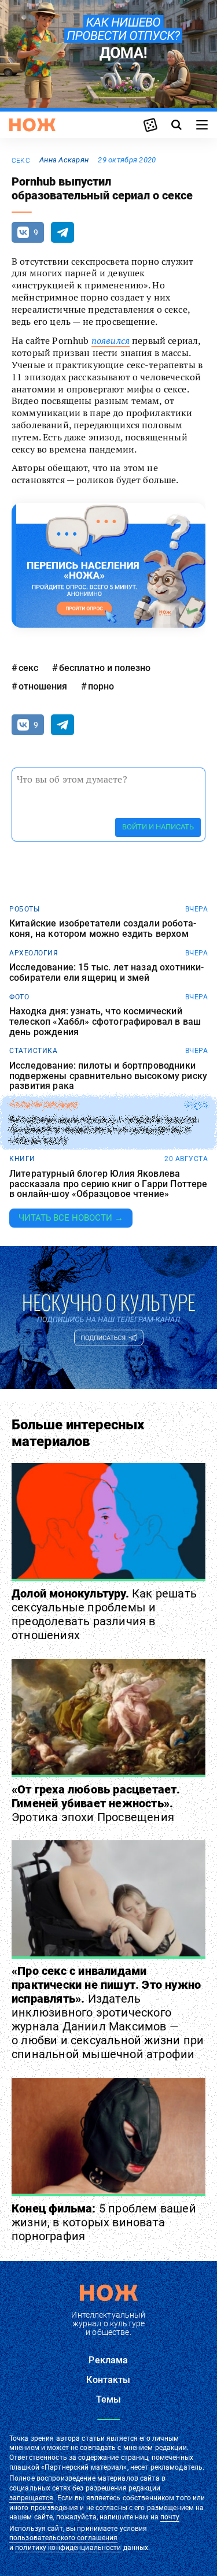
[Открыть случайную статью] (150, 125)
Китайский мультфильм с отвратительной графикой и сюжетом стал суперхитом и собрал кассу (103, 1130)
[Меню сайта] (202, 125)
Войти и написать (158, 827)
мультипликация (44, 1105)
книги (22, 1159)
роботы (24, 909)
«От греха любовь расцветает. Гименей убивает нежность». (96, 1803)
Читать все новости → (71, 1218)
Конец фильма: (104, 2222)
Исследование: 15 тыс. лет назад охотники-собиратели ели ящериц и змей (107, 972)
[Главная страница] (32, 125)
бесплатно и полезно (105, 668)
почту (170, 2517)
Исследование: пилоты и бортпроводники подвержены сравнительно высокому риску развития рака (108, 1076)
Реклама (108, 2360)
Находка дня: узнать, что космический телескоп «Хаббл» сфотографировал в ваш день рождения (105, 1022)
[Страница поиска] (176, 125)
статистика (33, 1051)
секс (21, 161)
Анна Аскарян (64, 160)
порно (101, 686)
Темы (109, 2399)
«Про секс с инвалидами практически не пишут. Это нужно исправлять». (108, 2012)
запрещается (31, 2498)
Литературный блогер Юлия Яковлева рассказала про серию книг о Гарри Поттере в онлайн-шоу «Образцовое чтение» (108, 1184)
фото (19, 997)
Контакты (108, 2380)
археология (34, 953)
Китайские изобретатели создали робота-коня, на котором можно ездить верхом (103, 929)
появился (111, 340)
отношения (43, 686)
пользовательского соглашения (63, 2538)
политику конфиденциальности (68, 2548)
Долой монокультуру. (104, 1614)
